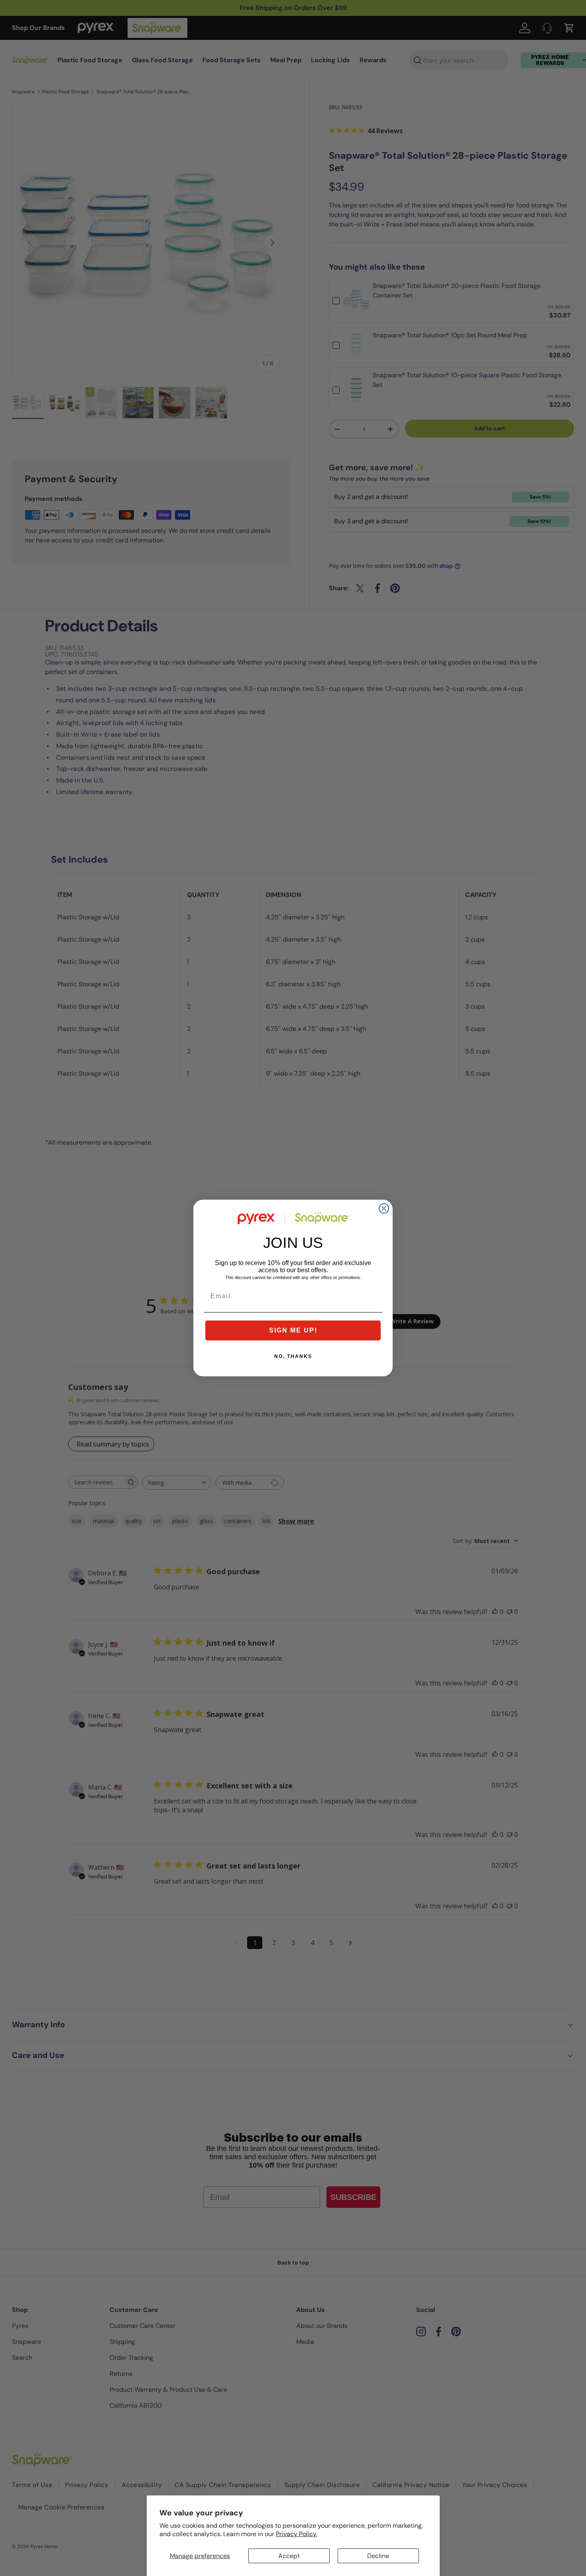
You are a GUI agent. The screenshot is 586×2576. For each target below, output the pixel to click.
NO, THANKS (293, 1356)
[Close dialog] (384, 1208)
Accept (289, 2556)
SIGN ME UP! (293, 1330)
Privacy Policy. (297, 2534)
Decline (378, 2556)
